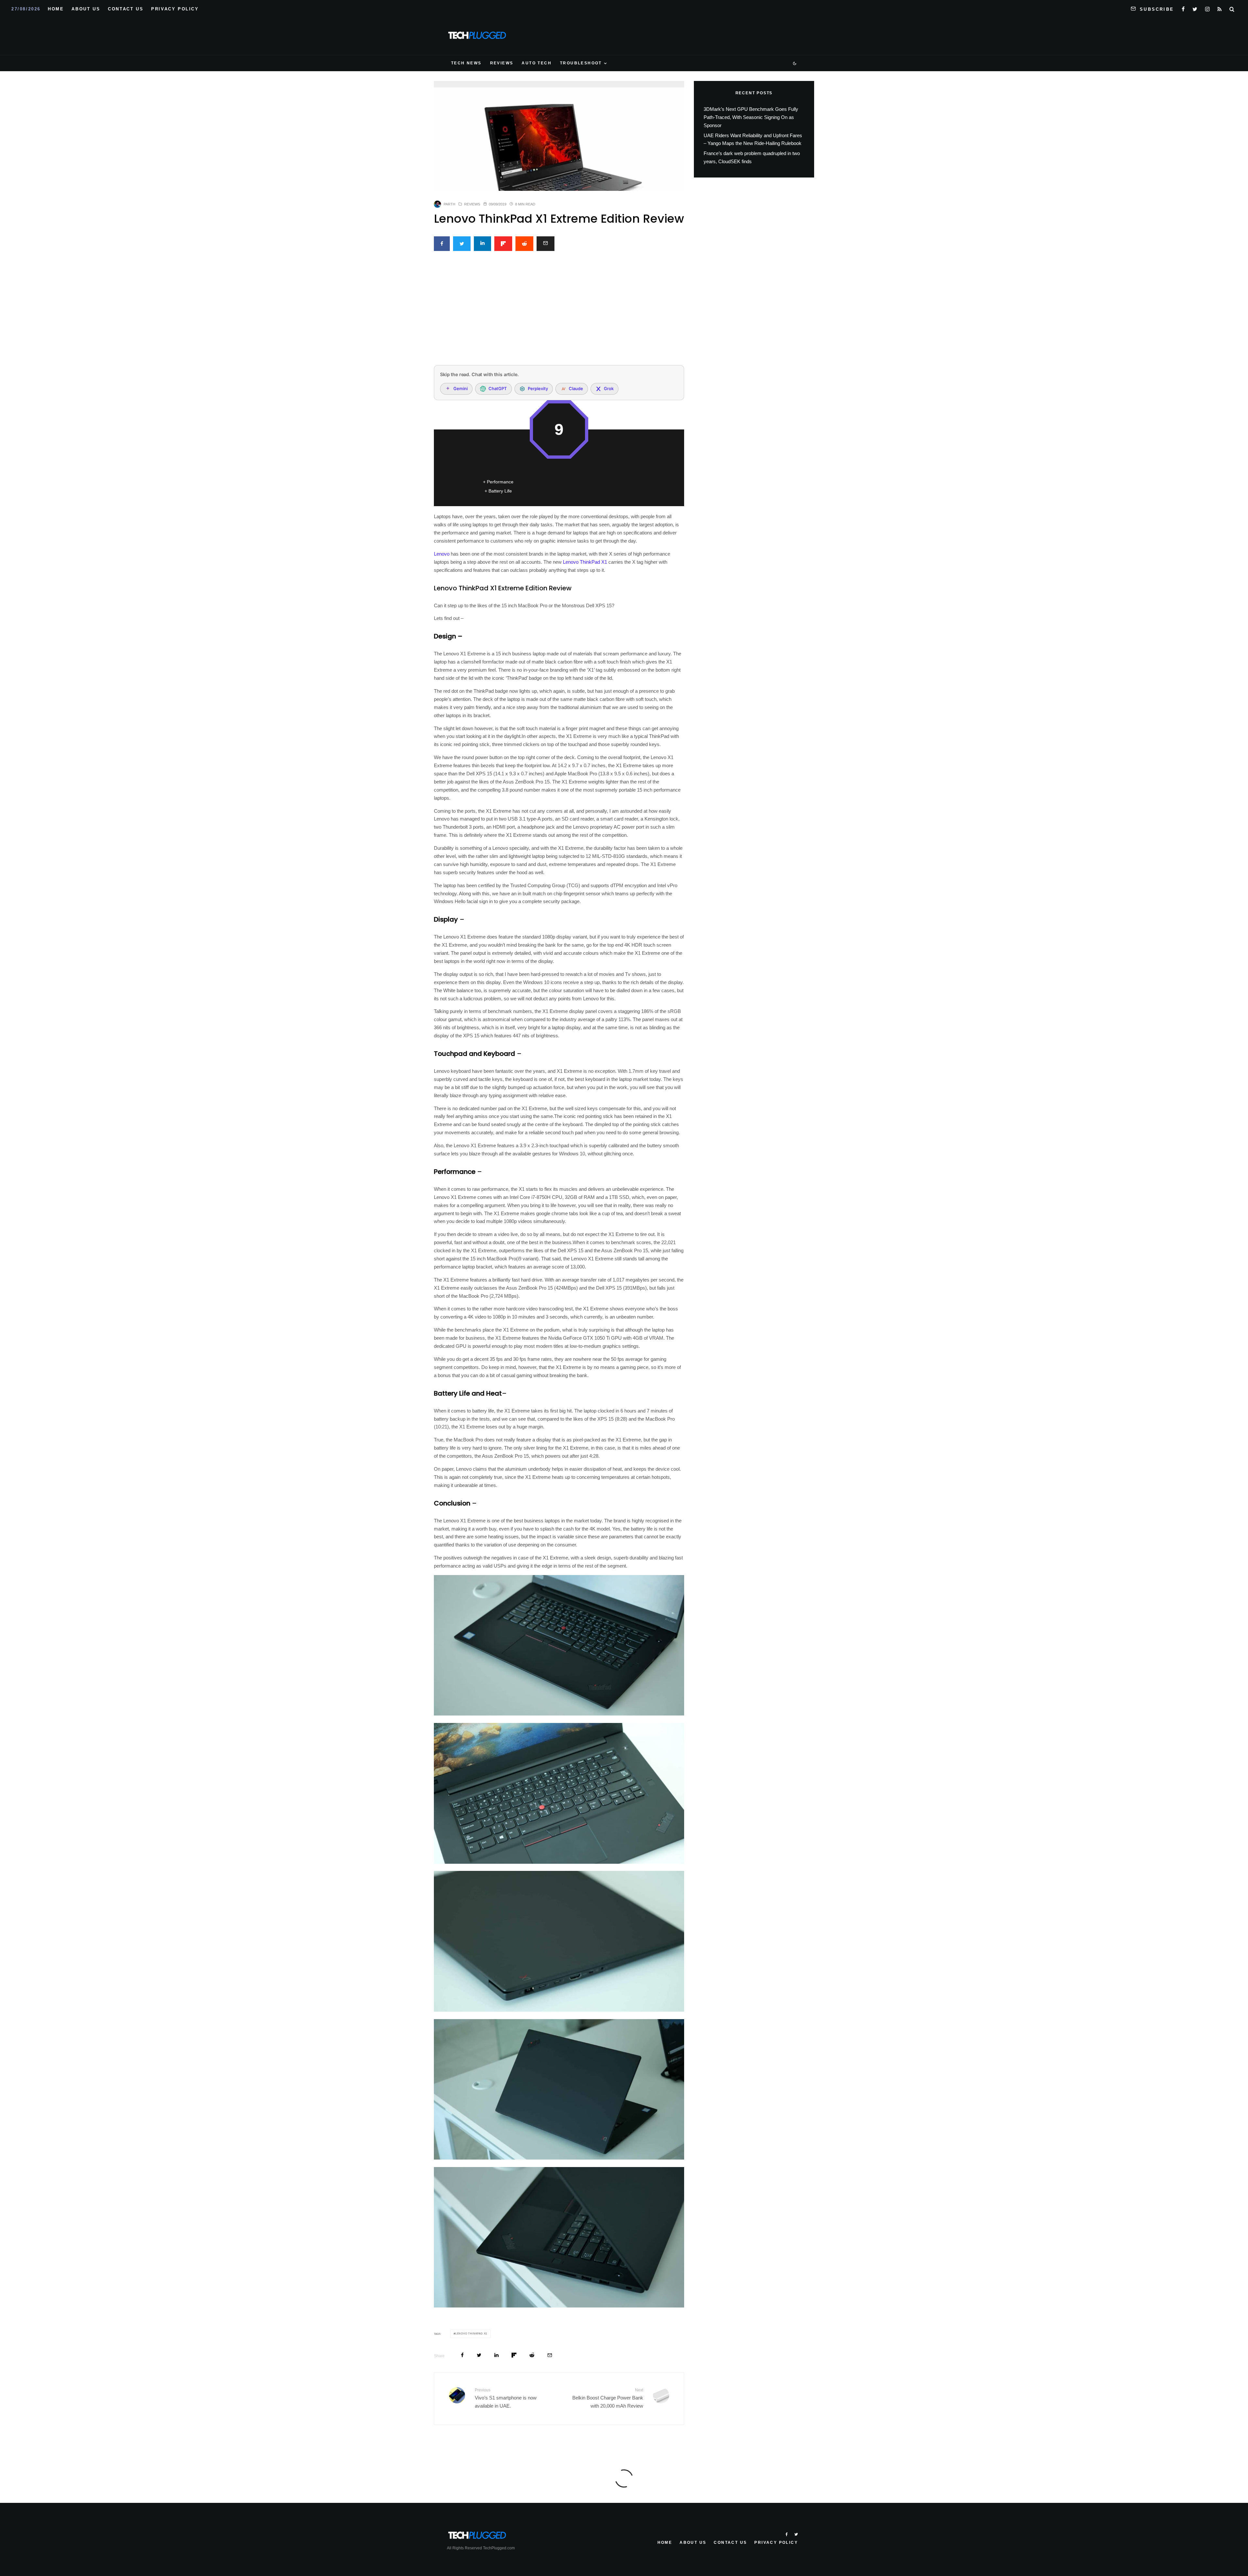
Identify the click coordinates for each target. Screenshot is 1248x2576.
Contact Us (126, 9)
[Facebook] (1183, 8)
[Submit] (524, 244)
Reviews (502, 63)
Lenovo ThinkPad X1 (585, 562)
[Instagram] (1207, 8)
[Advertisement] (559, 312)
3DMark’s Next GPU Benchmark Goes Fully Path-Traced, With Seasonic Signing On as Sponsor (751, 117)
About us (86, 9)
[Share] (442, 244)
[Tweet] (462, 244)
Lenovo (442, 554)
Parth (449, 204)
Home (56, 9)
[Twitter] (1195, 8)
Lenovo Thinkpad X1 (471, 2334)
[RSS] (1220, 8)
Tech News (466, 63)
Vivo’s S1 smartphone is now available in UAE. (506, 2398)
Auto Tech (537, 63)
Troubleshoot (581, 63)
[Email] (546, 244)
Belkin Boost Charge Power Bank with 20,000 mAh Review (608, 2398)
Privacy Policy (175, 9)
